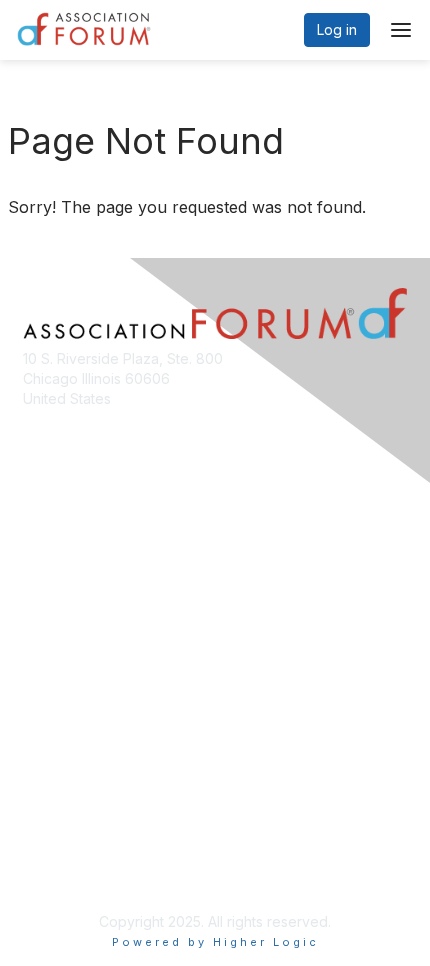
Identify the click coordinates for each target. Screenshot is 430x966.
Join (37, 671)
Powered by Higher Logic (215, 942)
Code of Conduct (80, 842)
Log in (337, 29)
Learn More (61, 710)
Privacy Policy (69, 871)
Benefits (50, 690)
